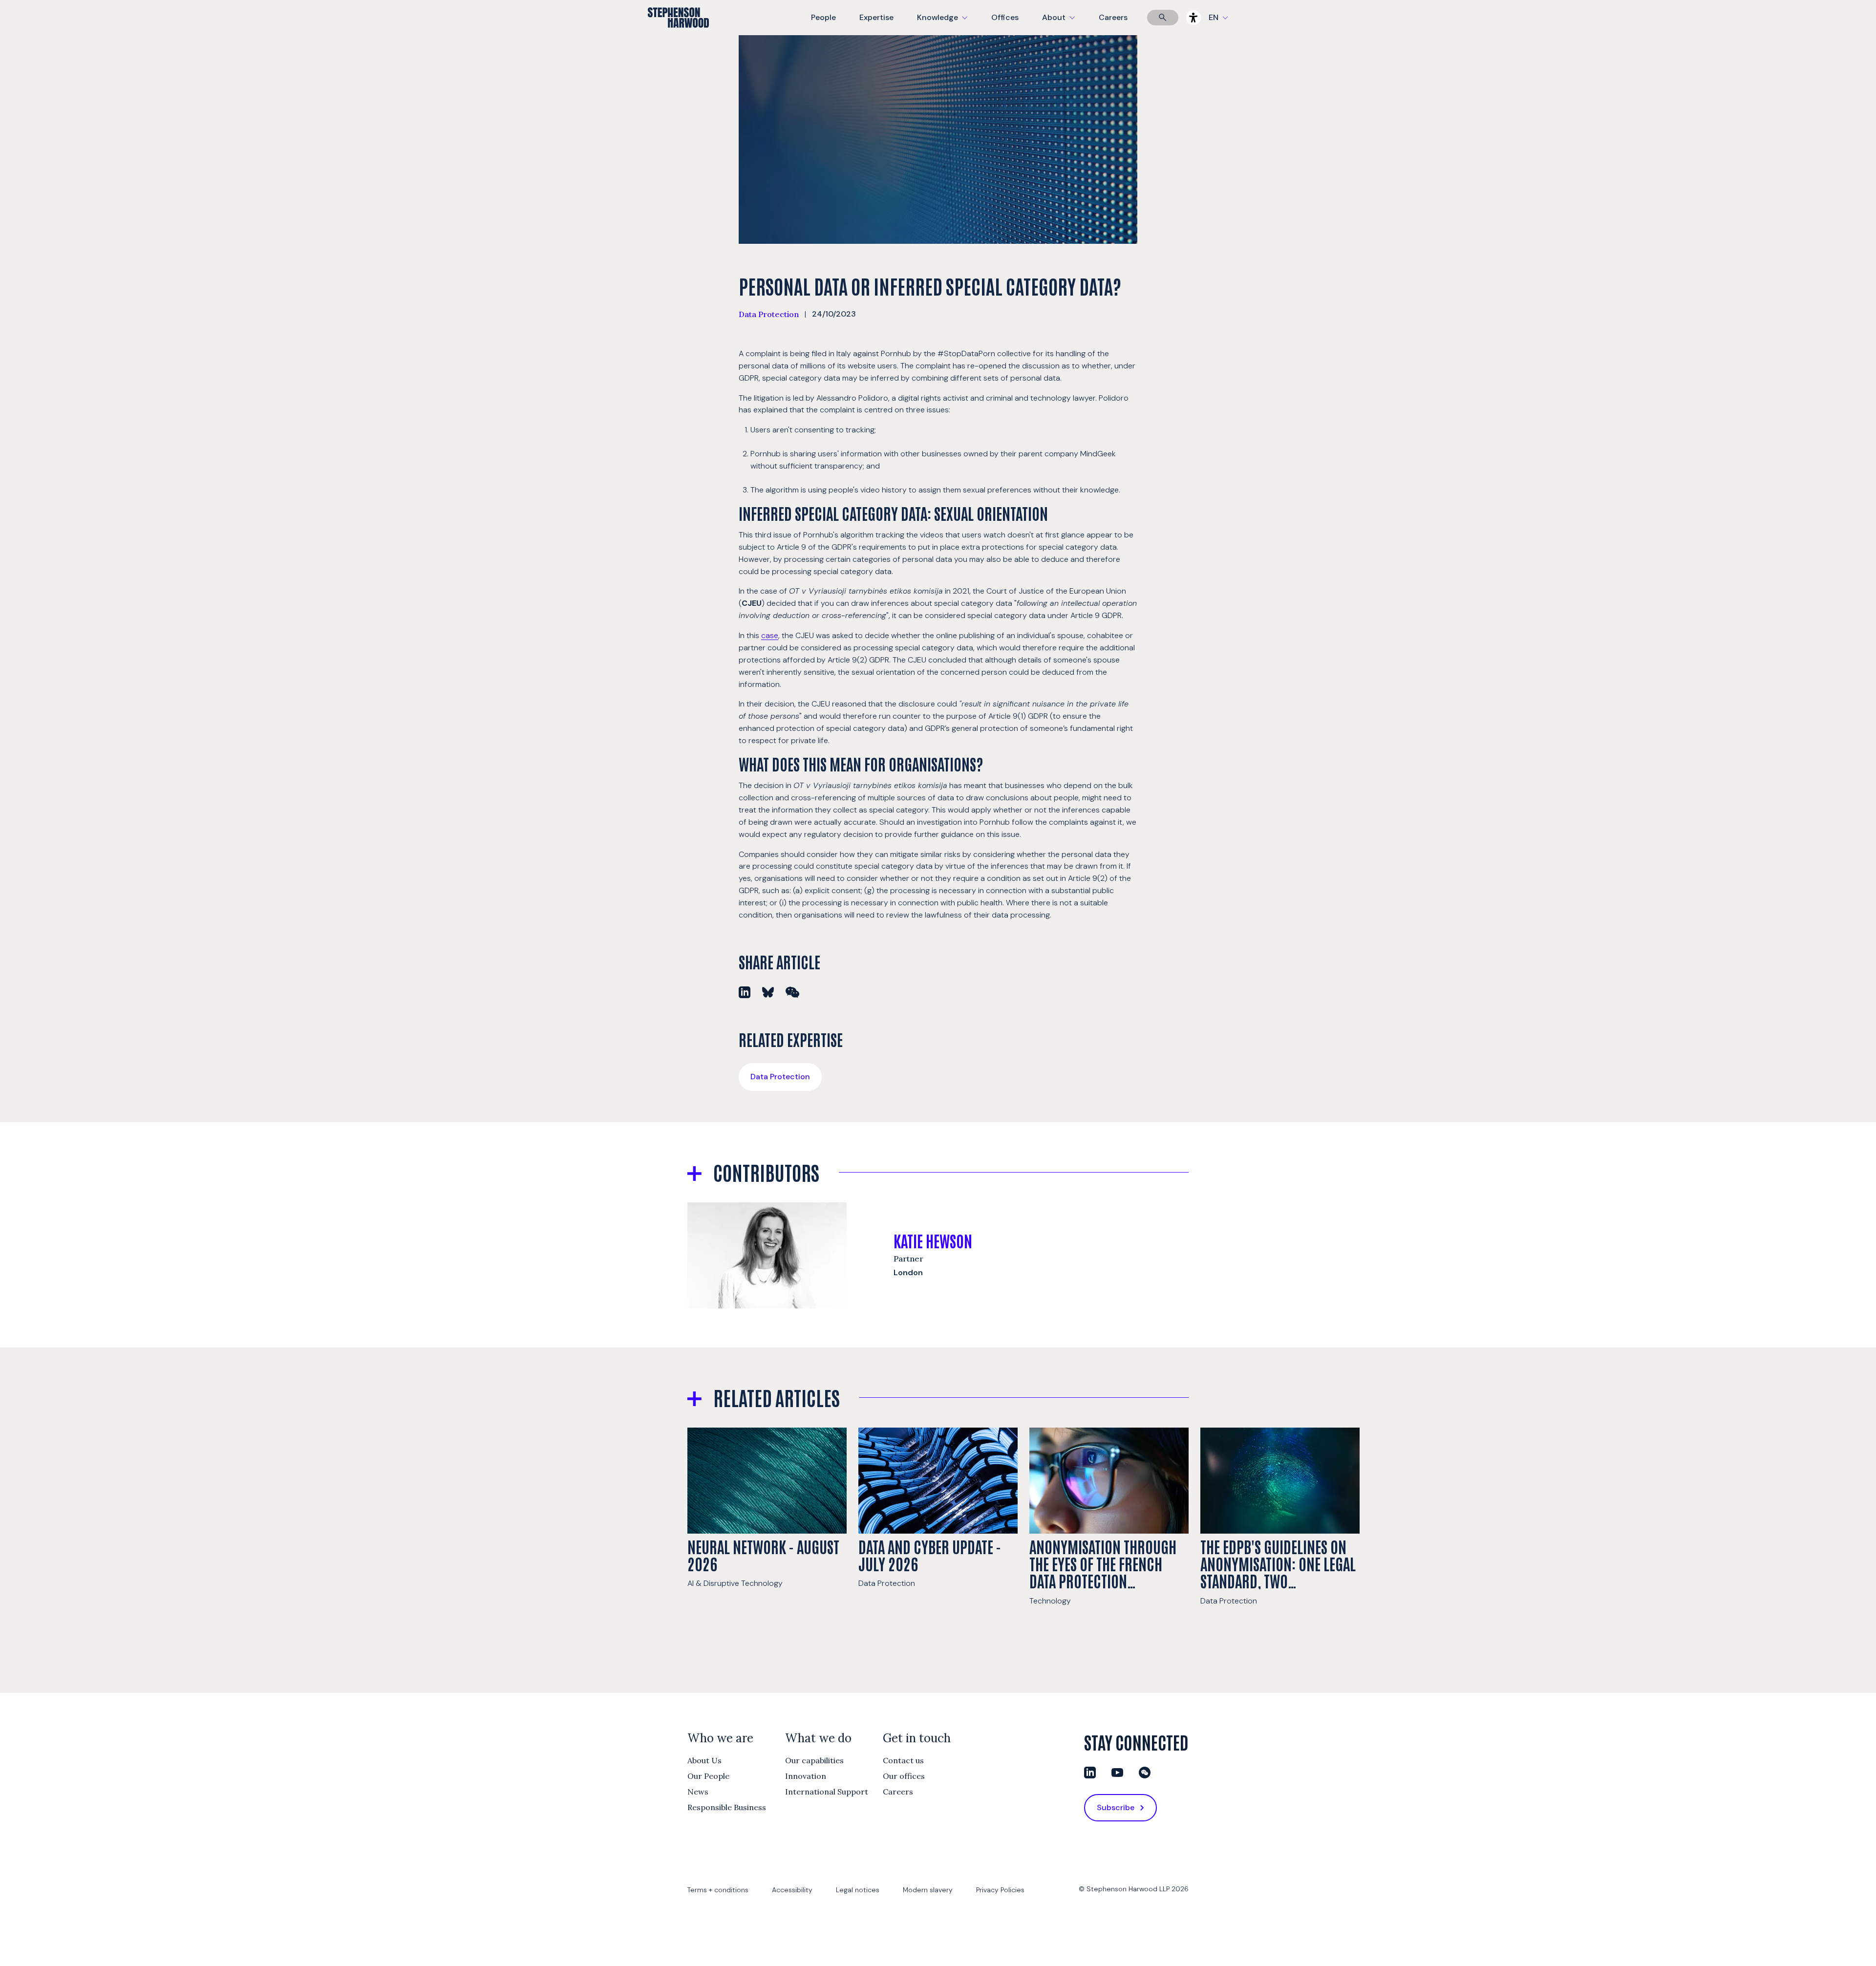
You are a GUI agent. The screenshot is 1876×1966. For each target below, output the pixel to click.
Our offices (904, 1776)
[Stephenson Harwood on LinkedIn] (1090, 1773)
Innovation (806, 1776)
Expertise (876, 17)
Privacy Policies (1000, 1890)
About (1065, 24)
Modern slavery (928, 1890)
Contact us (903, 1760)
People (823, 17)
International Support (827, 1792)
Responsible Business (727, 1807)
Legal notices (858, 1890)
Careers (1113, 17)
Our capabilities (814, 1760)
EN (1214, 17)
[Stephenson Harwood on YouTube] (1117, 1773)
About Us (704, 1760)
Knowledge (941, 24)
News (698, 1792)
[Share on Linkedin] (745, 992)
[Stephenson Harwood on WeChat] (1145, 1773)
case (770, 635)
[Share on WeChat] (792, 992)
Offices (1005, 17)
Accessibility (792, 1890)
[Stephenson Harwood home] (678, 35)
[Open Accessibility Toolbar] (1194, 18)
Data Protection (769, 314)
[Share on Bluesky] (768, 992)
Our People (708, 1776)
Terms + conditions (718, 1890)
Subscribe (1116, 1807)
